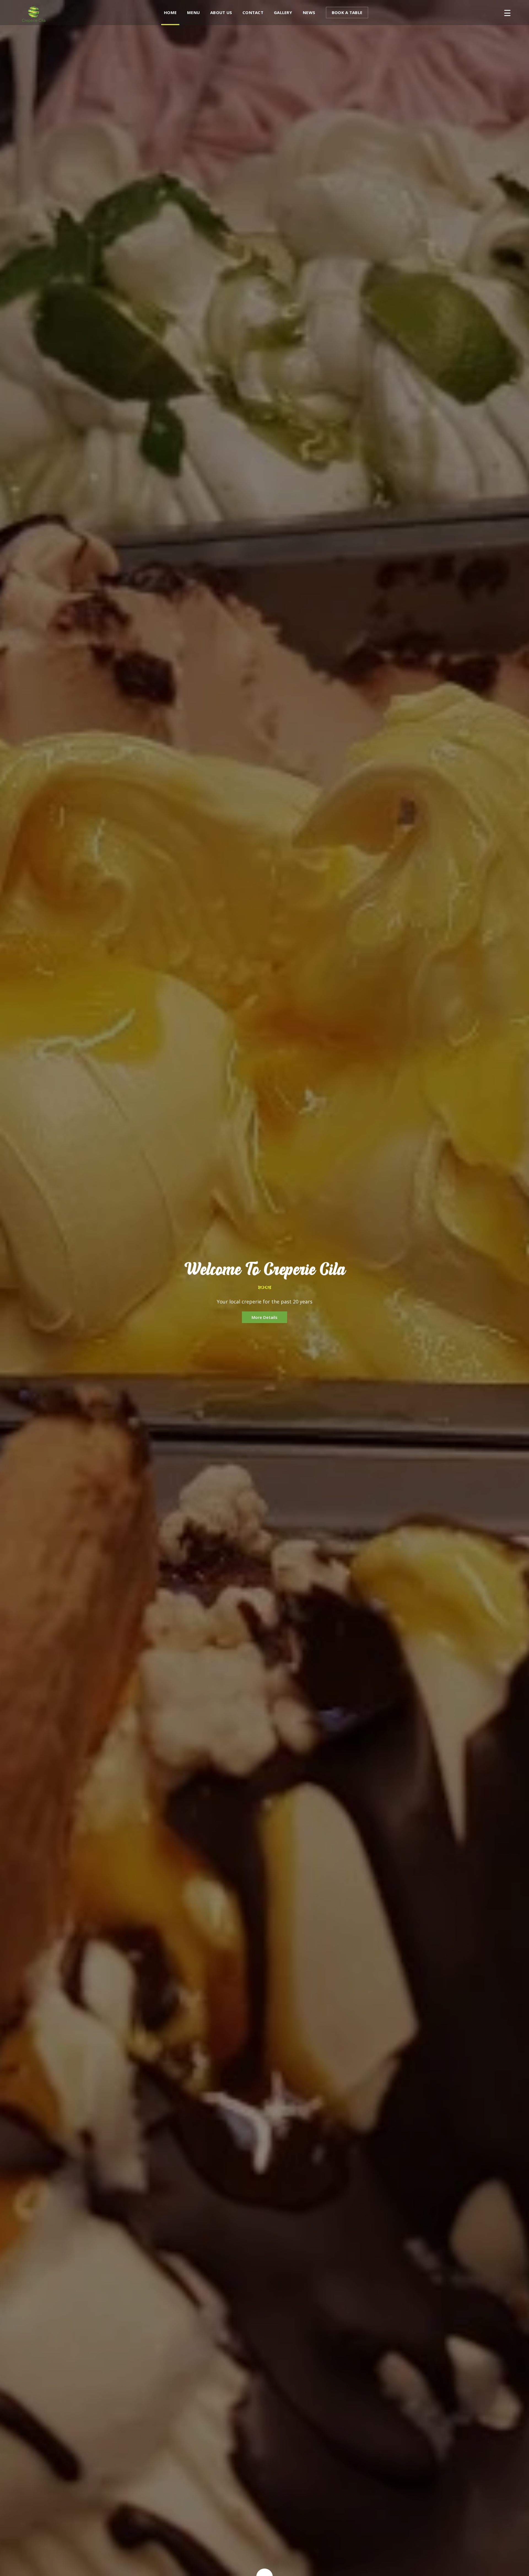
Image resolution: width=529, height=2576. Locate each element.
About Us (221, 12)
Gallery (283, 12)
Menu (193, 12)
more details (264, 1317)
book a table (347, 12)
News (309, 12)
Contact (253, 12)
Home (170, 12)
